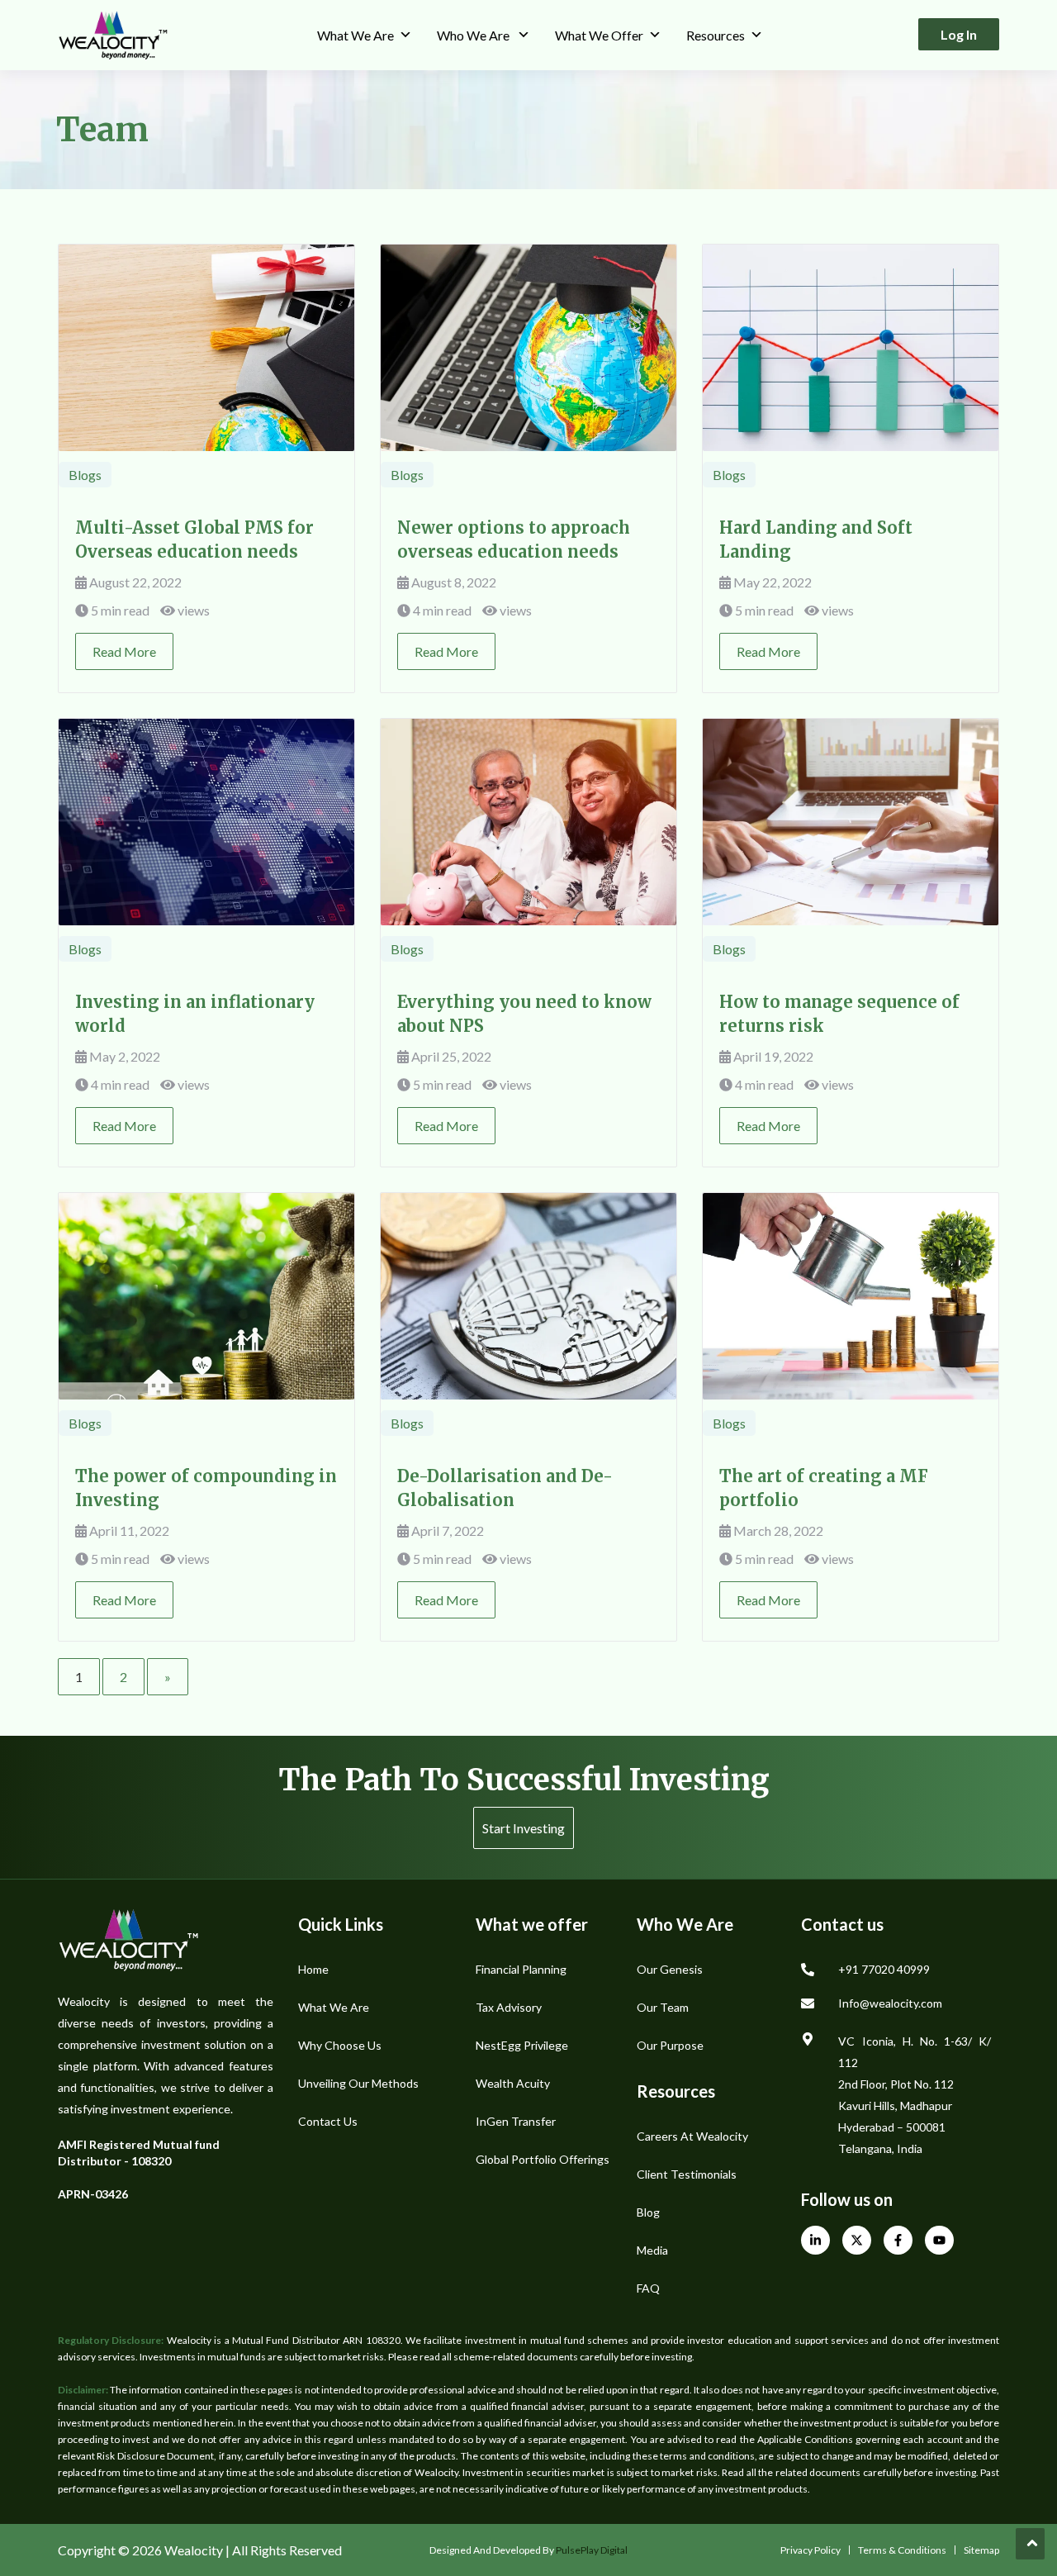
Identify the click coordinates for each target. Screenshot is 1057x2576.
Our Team (663, 2007)
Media (652, 2250)
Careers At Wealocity (692, 2136)
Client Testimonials (687, 2174)
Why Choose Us (340, 2045)
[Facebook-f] (898, 2240)
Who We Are (474, 35)
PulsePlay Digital (592, 2550)
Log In (959, 34)
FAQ (648, 2288)
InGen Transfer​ (516, 2121)
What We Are (355, 35)
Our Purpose (670, 2045)
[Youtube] (939, 2240)
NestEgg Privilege (522, 2045)
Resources (716, 35)
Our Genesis (670, 1969)
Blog (648, 2212)
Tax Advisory (509, 2007)
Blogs (85, 475)
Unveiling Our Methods (358, 2083)
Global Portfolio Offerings (543, 2159)
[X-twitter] (857, 2240)
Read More (124, 651)
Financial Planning (521, 1969)
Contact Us (328, 2121)
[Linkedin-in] (815, 2240)
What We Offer (599, 35)
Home (313, 1969)
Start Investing (524, 1828)
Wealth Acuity (513, 2083)
